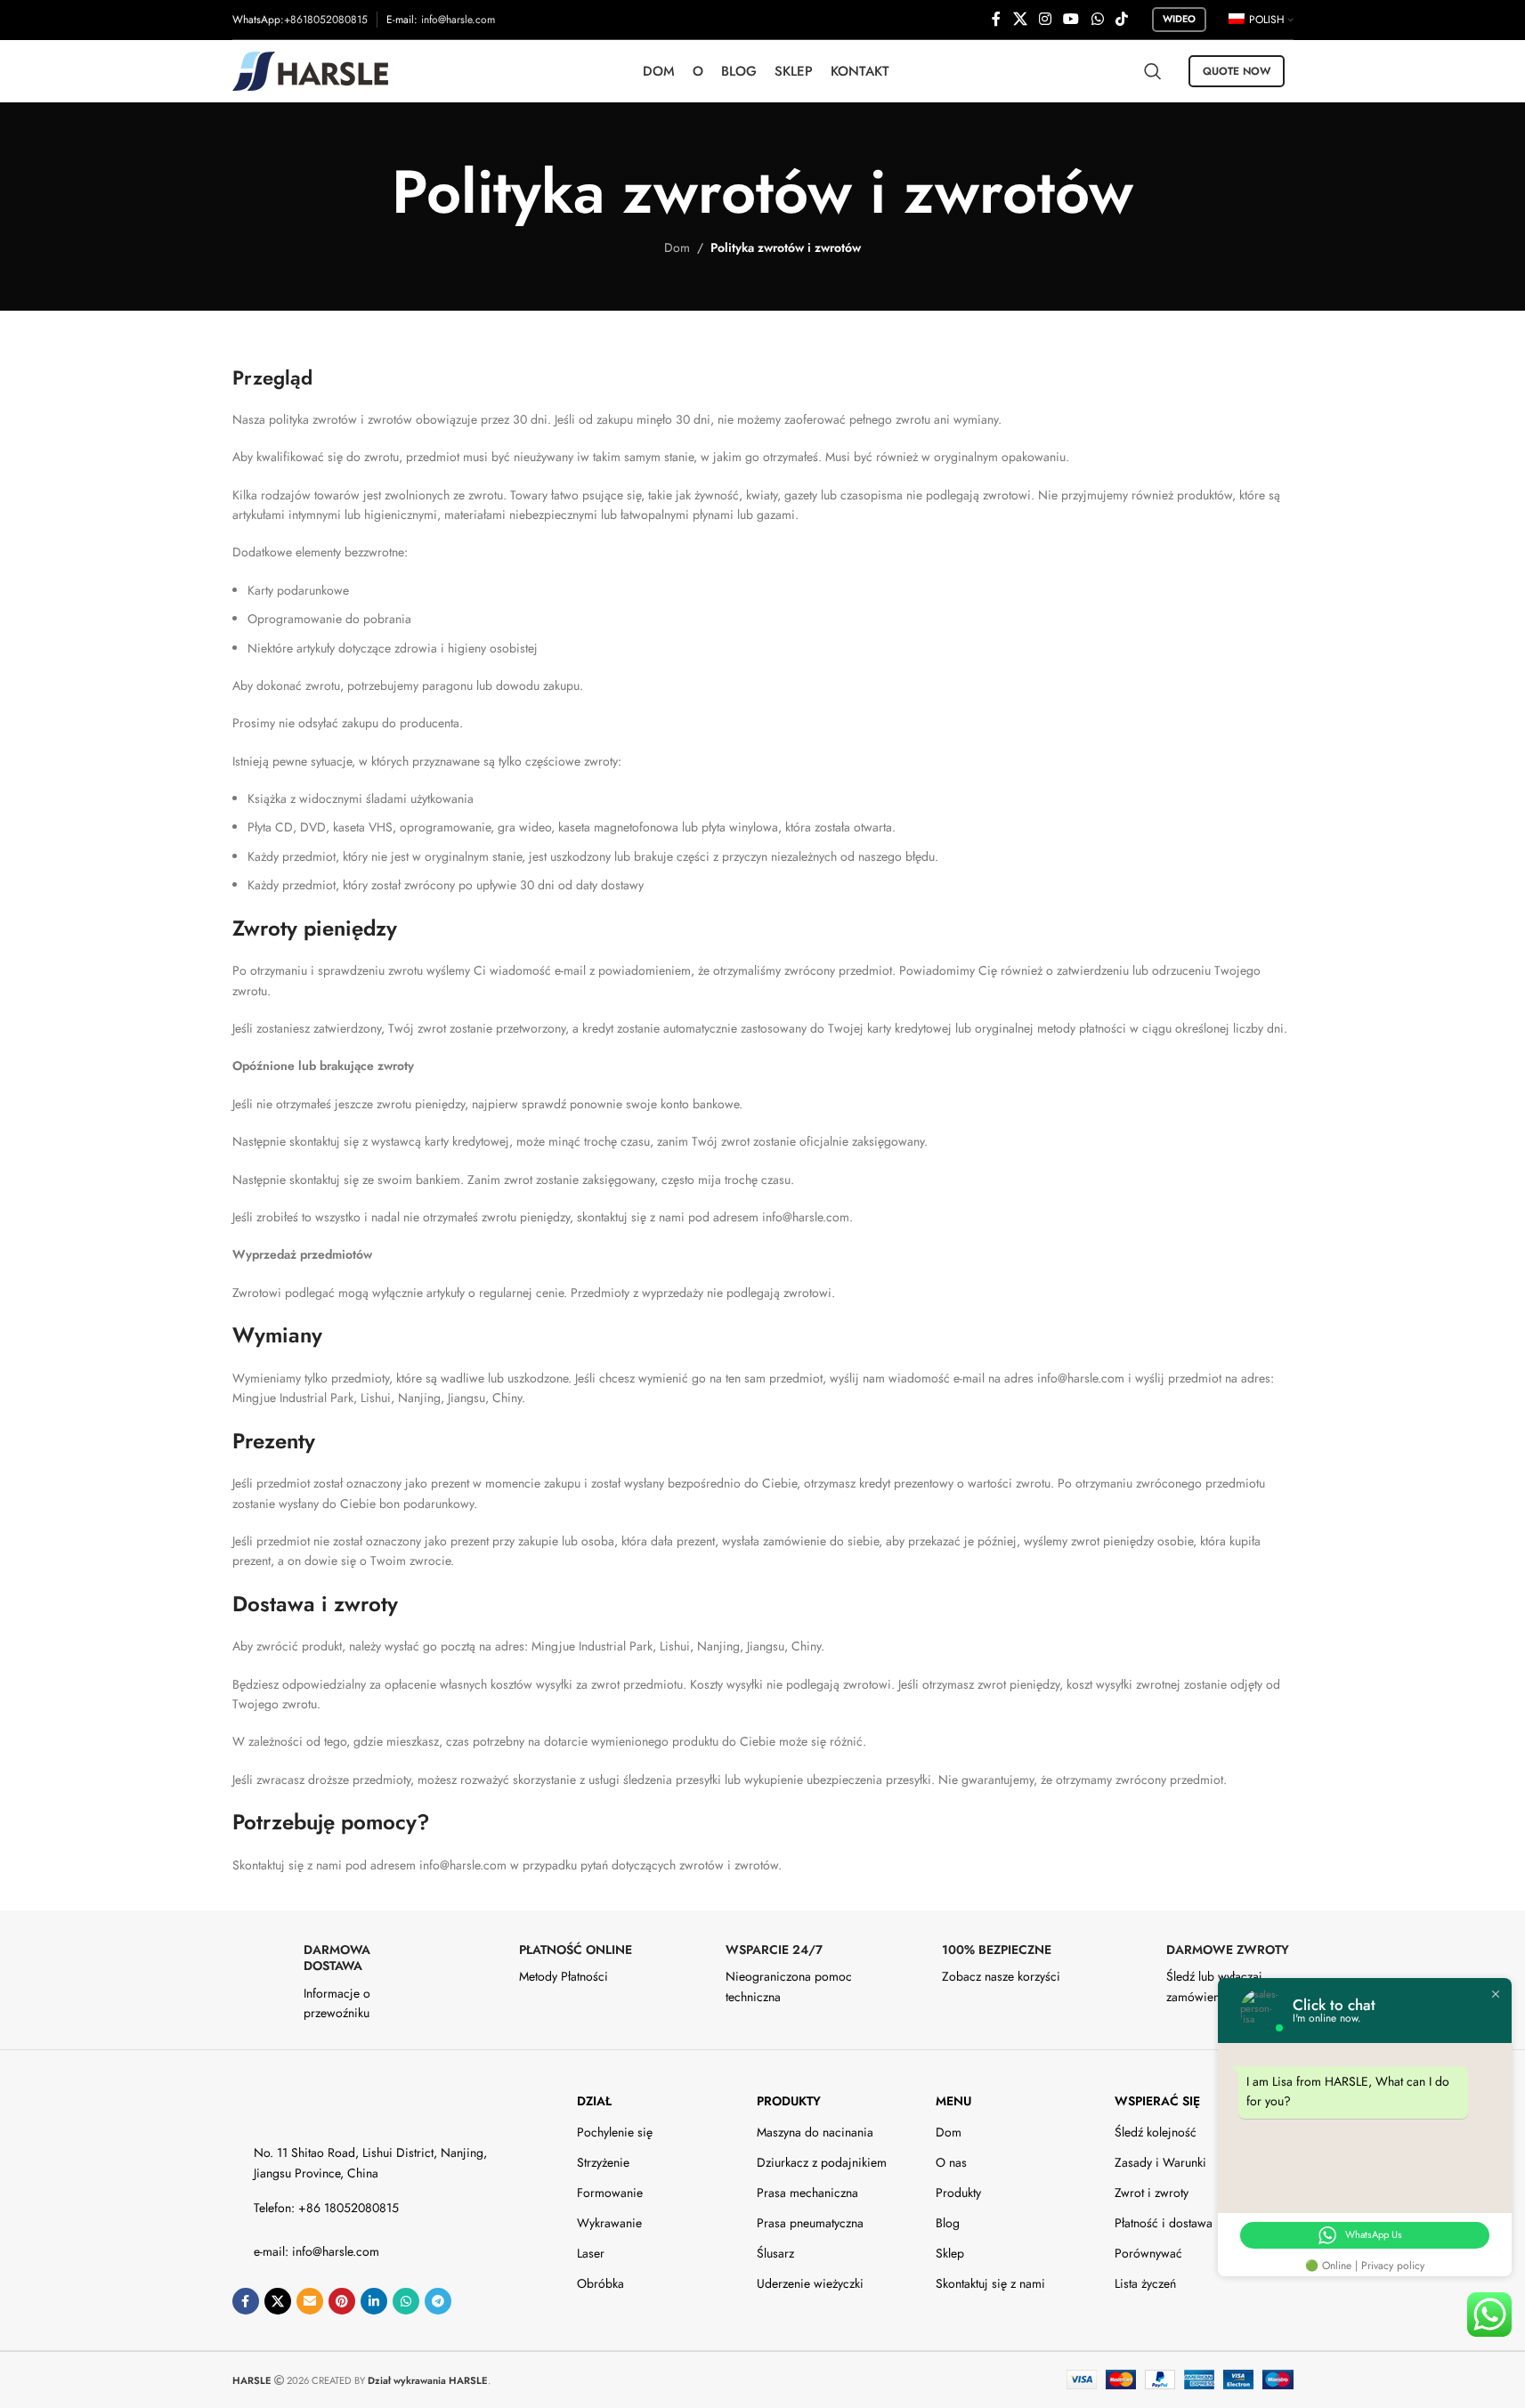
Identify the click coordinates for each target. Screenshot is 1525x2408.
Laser (591, 2253)
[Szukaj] (1153, 71)
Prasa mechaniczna (807, 2193)
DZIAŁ (594, 2101)
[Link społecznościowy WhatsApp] (1097, 19)
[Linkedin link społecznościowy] (374, 2301)
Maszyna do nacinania (815, 2132)
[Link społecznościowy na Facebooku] (996, 19)
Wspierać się (1157, 2101)
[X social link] (1020, 19)
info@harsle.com (458, 20)
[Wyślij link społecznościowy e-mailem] (310, 2301)
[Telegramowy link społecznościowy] (438, 2301)
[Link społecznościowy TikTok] (1121, 19)
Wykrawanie (609, 2223)
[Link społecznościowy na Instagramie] (1045, 19)
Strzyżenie (603, 2162)
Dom (677, 247)
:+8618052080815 (324, 20)
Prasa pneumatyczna (810, 2223)
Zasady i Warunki (1160, 2162)
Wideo (1179, 19)
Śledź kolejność (1156, 2132)
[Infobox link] (331, 1982)
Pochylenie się (615, 2132)
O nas (951, 2162)
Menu (953, 2101)
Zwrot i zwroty (1152, 2193)
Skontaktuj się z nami (990, 2283)
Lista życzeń (1145, 2283)
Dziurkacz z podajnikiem (822, 2162)
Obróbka (600, 2283)
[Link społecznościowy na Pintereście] (342, 2301)
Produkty (789, 2101)
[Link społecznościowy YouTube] (1071, 19)
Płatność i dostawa (1164, 2223)
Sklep (950, 2253)
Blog (948, 2223)
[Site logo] (310, 69)
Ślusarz (775, 2253)
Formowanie (610, 2193)
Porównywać (1148, 2253)
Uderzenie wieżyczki (810, 2283)
